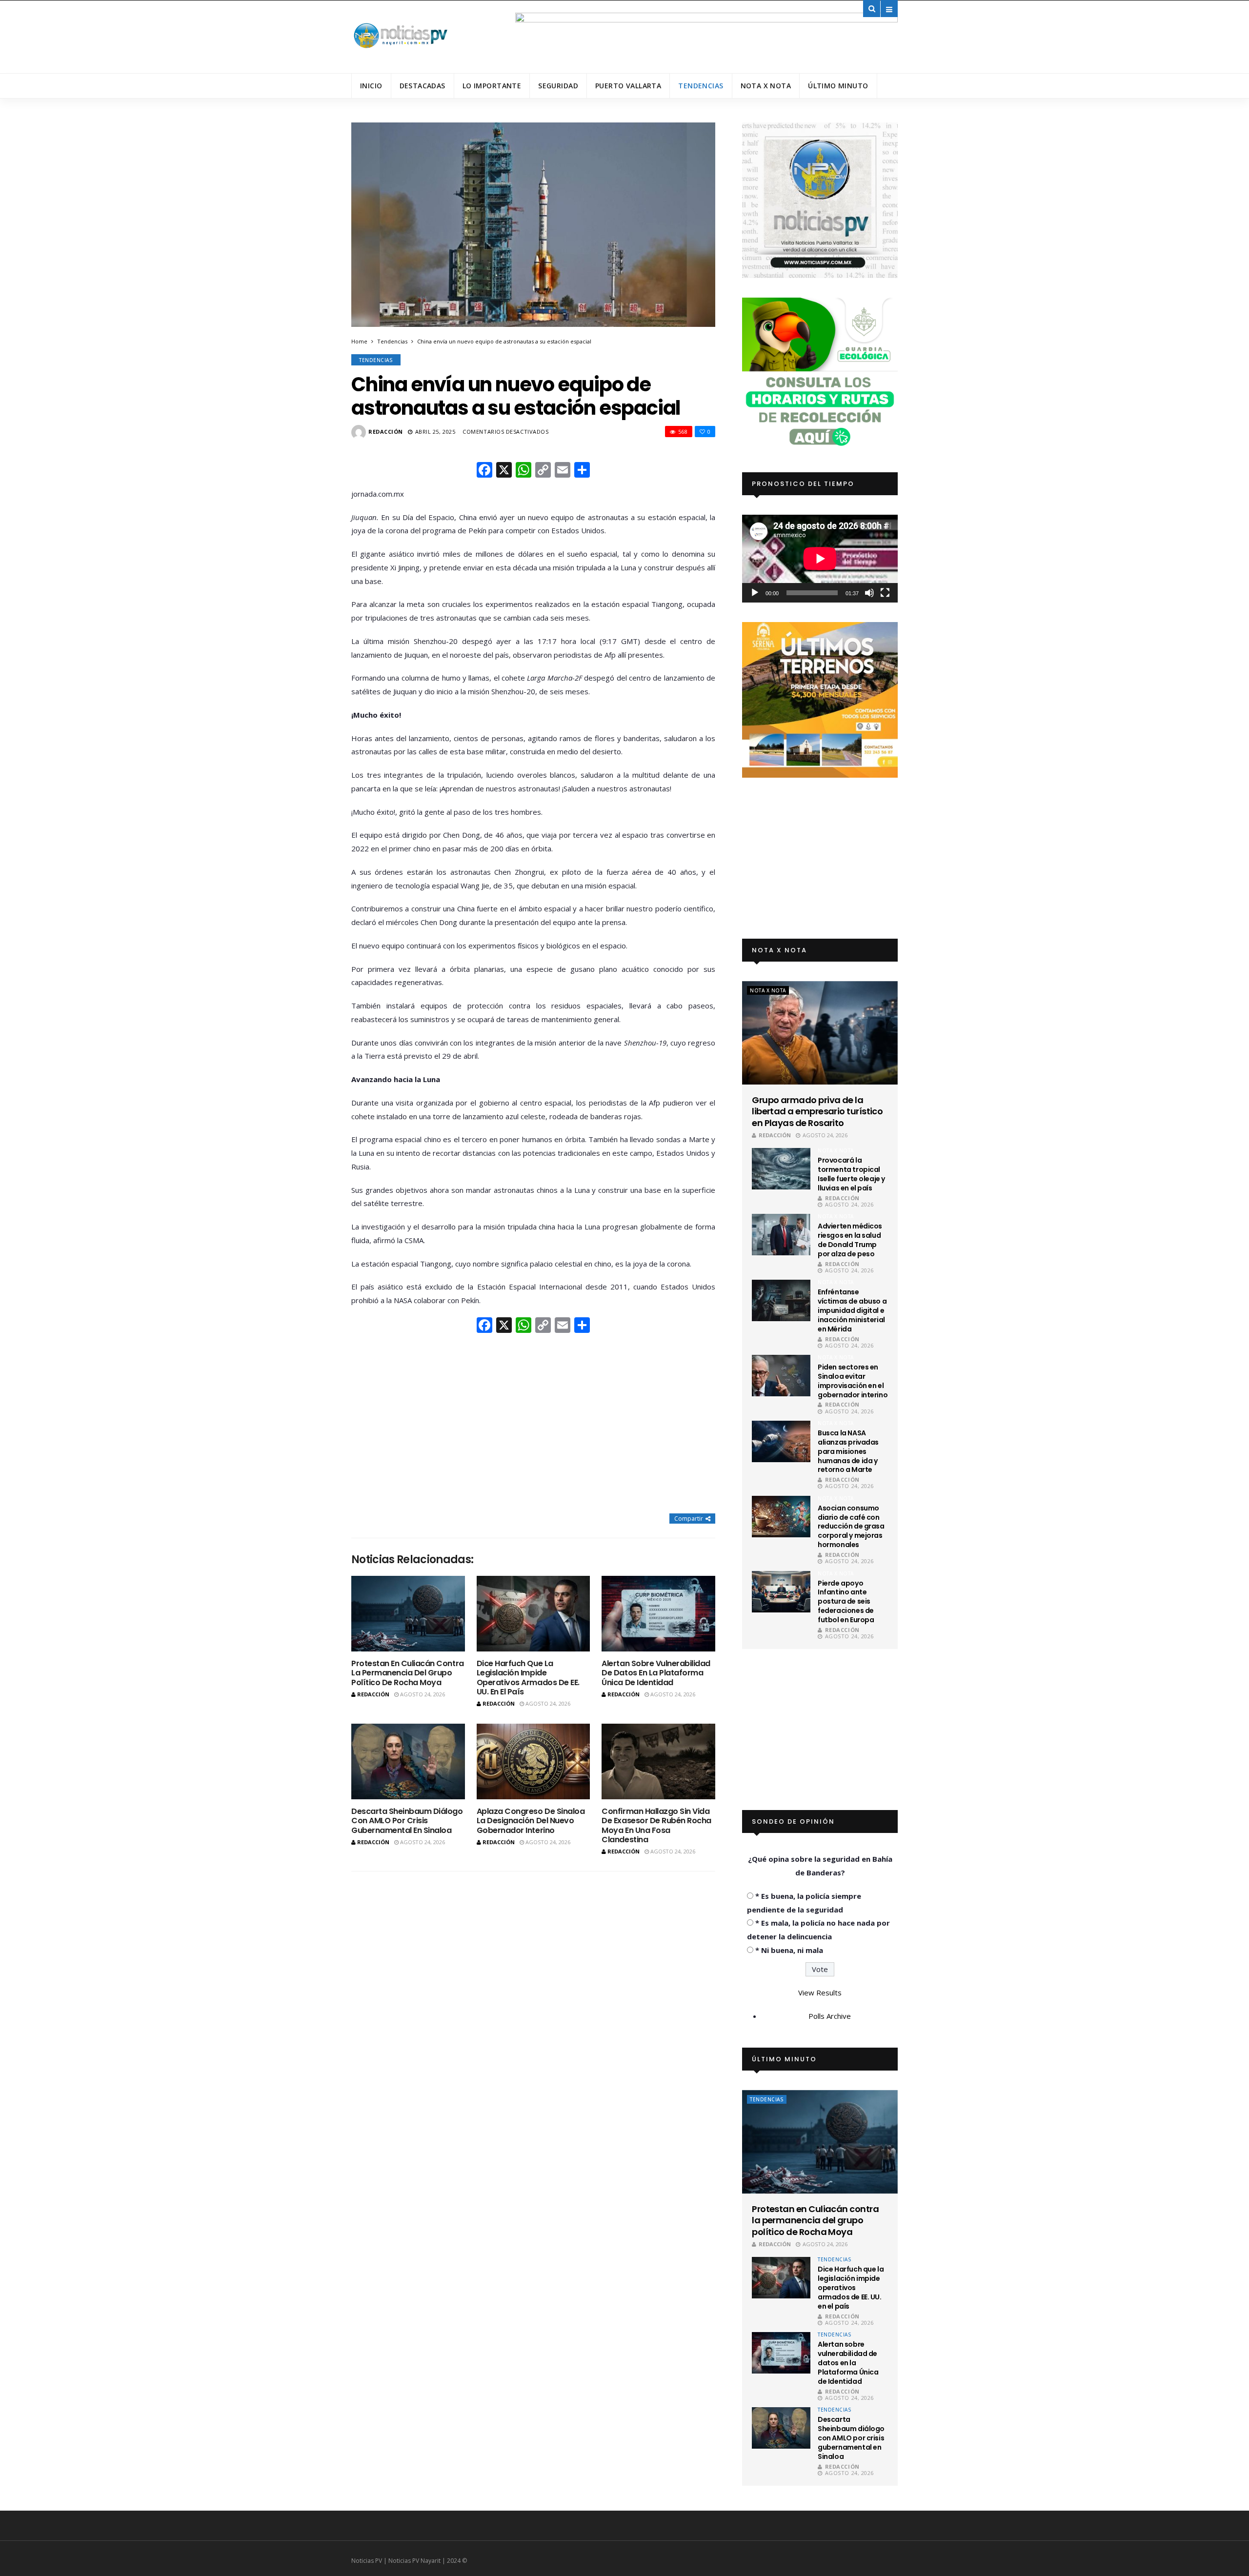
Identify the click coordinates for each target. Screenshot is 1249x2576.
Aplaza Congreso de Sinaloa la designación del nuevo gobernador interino (531, 1821)
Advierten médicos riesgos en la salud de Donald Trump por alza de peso (850, 1240)
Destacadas (423, 86)
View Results (820, 1992)
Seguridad (558, 86)
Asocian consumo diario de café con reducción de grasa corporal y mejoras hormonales (851, 1527)
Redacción (386, 432)
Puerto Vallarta (628, 86)
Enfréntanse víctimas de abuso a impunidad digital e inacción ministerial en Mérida (852, 1310)
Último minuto (838, 86)
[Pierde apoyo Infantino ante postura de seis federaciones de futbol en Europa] (781, 1592)
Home (359, 341)
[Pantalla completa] (885, 593)
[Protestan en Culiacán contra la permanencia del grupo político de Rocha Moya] (408, 1614)
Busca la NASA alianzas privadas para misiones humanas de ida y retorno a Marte (848, 1451)
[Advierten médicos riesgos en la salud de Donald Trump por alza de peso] (781, 1235)
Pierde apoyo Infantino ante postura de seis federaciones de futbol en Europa (846, 1602)
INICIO (371, 86)
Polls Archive (830, 2016)
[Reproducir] (755, 593)
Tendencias (701, 86)
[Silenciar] (869, 593)
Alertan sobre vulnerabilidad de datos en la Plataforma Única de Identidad (656, 1673)
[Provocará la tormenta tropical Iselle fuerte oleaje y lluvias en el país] (781, 1169)
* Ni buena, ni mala (789, 1950)
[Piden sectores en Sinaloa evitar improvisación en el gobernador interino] (781, 1376)
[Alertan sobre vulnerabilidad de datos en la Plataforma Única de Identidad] (658, 1614)
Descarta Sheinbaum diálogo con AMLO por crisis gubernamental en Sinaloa (407, 1821)
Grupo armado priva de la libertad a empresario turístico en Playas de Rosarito (817, 1111)
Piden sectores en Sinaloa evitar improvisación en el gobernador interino (853, 1381)
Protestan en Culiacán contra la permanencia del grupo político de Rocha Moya (408, 1673)
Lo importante (492, 86)
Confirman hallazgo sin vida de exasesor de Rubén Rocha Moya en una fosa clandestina (656, 1825)
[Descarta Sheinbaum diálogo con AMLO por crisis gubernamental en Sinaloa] (408, 1761)
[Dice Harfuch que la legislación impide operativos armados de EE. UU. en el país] (534, 1614)
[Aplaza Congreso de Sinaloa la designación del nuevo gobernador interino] (534, 1761)
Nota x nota (766, 86)
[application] (820, 558)
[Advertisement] (533, 1425)
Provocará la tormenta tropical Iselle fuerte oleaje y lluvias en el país (851, 1174)
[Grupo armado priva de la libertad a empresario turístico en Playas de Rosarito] (820, 1033)
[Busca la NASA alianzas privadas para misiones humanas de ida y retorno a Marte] (781, 1441)
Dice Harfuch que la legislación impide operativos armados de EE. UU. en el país (528, 1678)
